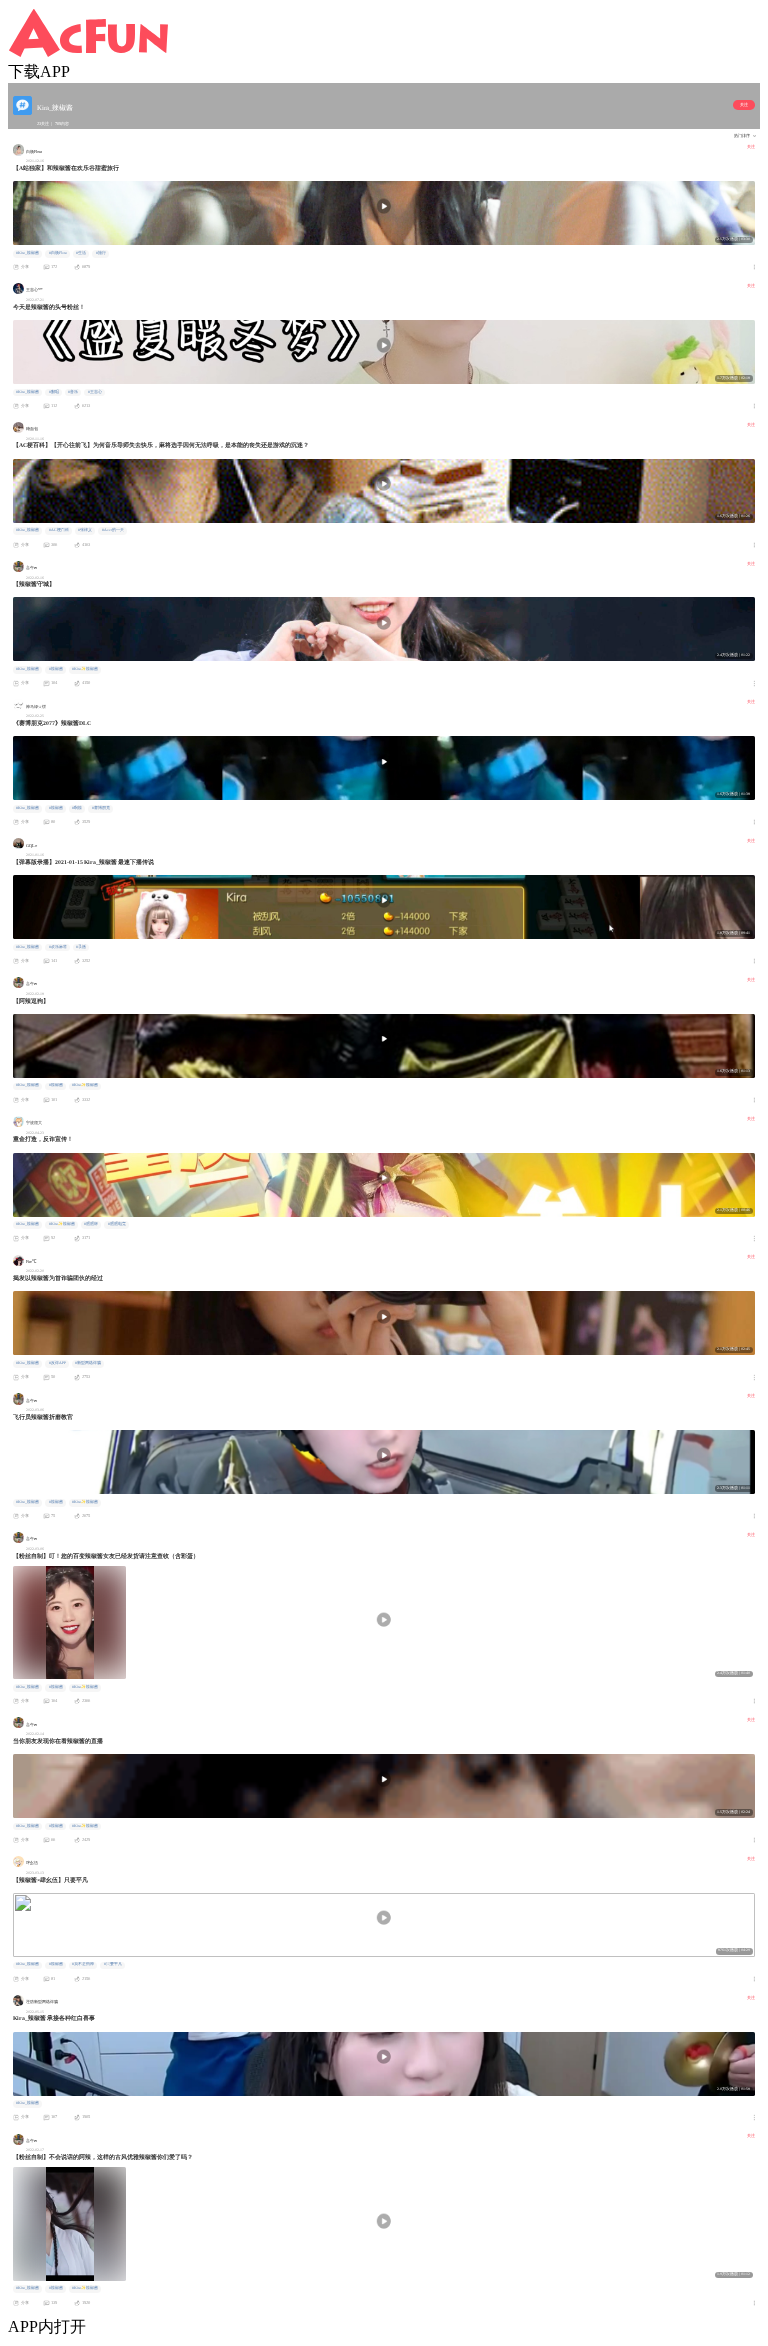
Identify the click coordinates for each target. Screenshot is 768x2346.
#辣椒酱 (56, 669)
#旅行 (101, 253)
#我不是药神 (83, 1964)
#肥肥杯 (91, 1224)
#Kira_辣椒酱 (27, 253)
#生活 (81, 253)
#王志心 (95, 392)
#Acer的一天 (113, 530)
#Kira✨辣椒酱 (85, 669)
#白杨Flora (58, 253)
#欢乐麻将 (58, 947)
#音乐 (73, 392)
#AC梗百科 (59, 530)
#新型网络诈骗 (88, 1363)
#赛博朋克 (101, 808)
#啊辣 (77, 808)
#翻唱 (54, 392)
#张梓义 (85, 530)
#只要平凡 (113, 1964)
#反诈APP (57, 1363)
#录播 (81, 947)
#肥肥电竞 (117, 1224)
